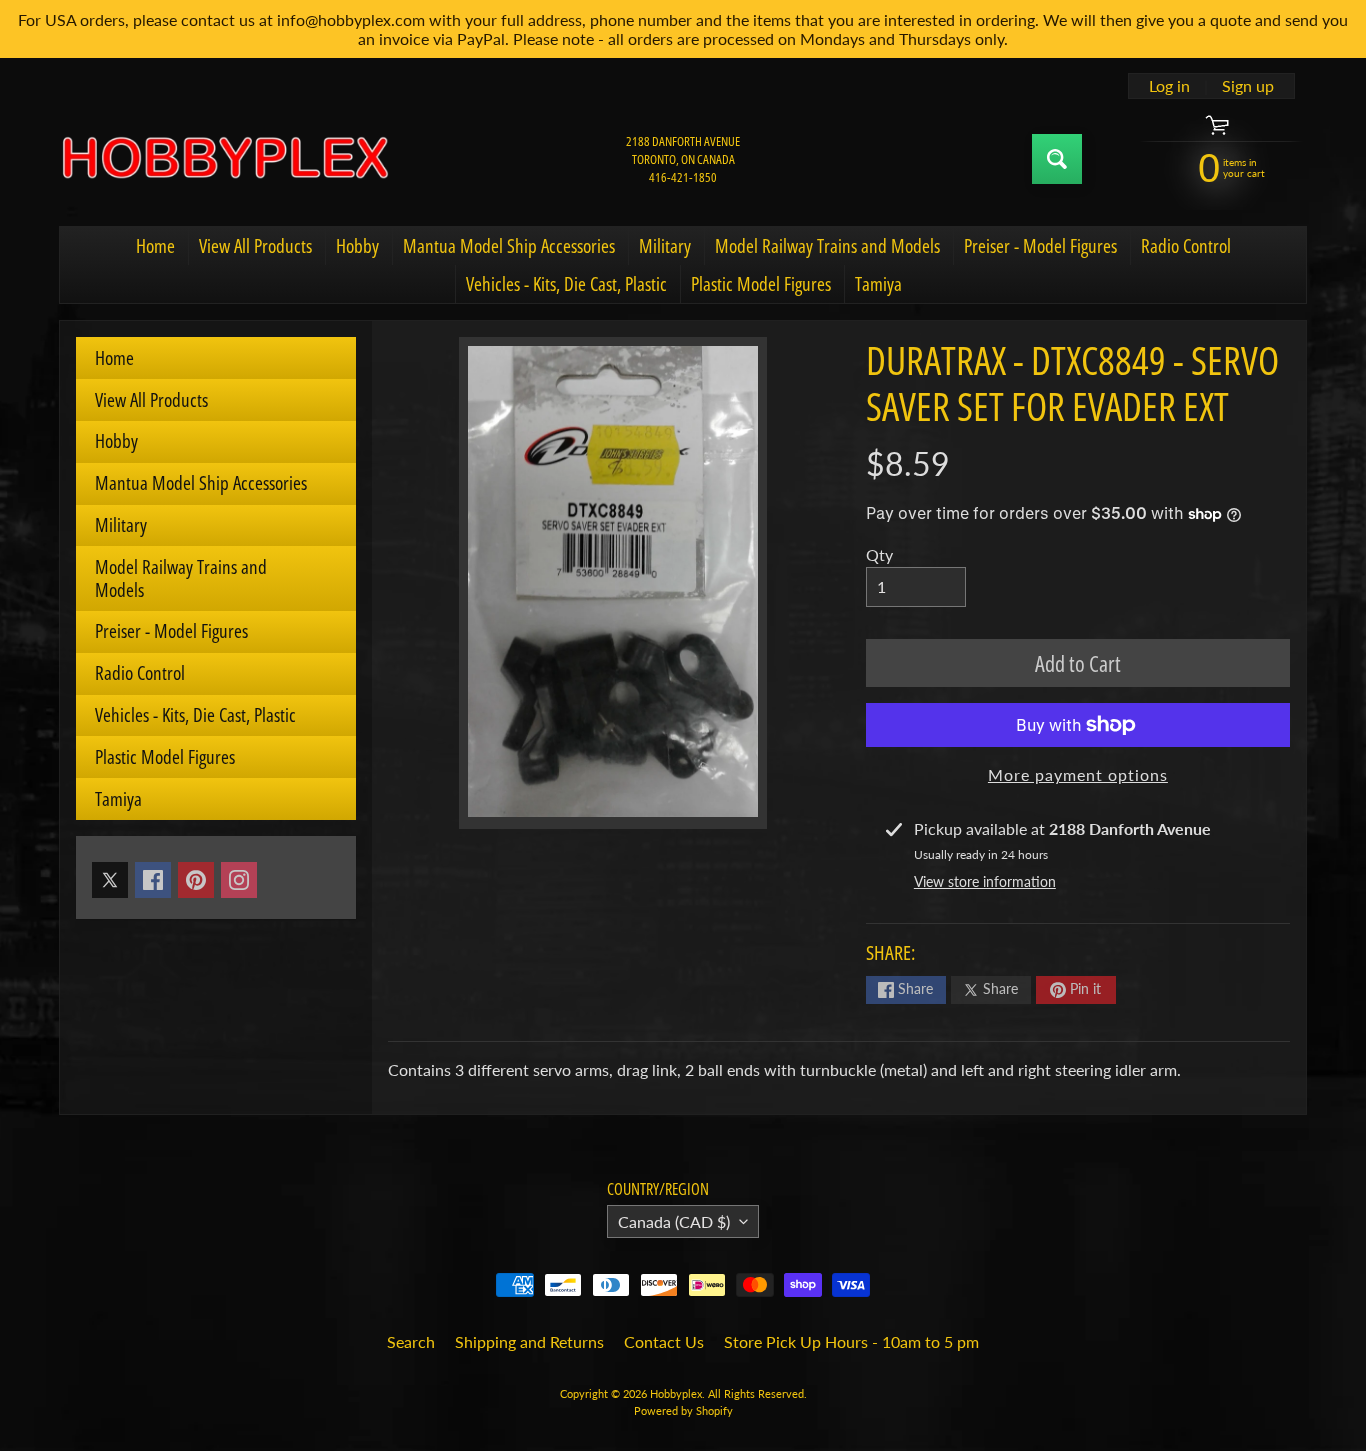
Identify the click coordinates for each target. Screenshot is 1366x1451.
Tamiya (878, 284)
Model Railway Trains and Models (827, 246)
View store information (985, 881)
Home (155, 246)
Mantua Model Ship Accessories (509, 246)
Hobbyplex (676, 1393)
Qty (879, 554)
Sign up (1248, 86)
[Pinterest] (196, 880)
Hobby (357, 246)
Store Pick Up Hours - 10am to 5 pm (851, 1341)
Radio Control (1186, 246)
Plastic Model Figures (761, 284)
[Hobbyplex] (224, 159)
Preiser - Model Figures (1040, 246)
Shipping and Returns (529, 1341)
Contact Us (664, 1341)
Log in (1169, 86)
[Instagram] (239, 880)
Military (665, 246)
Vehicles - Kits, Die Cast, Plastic (566, 284)
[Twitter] (110, 880)
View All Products (255, 246)
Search (411, 1341)
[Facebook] (153, 880)
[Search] (1057, 159)
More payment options (1078, 774)
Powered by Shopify (683, 1410)
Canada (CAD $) (674, 1221)
